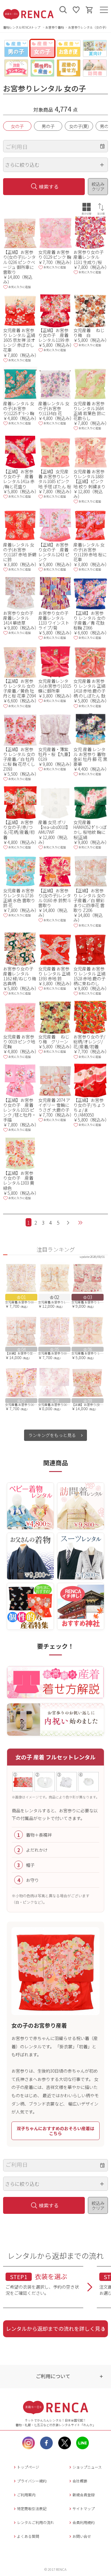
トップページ (28, 2467)
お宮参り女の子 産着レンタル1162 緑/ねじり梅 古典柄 (20, 976)
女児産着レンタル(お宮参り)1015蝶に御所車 (55, 686)
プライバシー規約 (32, 2481)
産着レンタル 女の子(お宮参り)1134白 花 (54, 408)
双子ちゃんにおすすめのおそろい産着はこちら (55, 2131)
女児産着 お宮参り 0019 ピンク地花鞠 (19, 1042)
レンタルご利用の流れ (35, 2522)
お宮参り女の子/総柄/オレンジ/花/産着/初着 (89, 1042)
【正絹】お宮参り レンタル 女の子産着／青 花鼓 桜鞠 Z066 (89, 620)
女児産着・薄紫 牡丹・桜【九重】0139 (54, 754)
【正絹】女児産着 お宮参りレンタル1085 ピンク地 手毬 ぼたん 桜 (55, 479)
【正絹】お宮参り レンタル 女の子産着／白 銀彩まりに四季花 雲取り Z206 (89, 900)
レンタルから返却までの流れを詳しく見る (56, 2328)
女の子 (17, 126)
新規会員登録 (84, 2495)
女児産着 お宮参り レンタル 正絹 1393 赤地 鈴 (54, 974)
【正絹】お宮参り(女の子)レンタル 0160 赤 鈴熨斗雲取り (55, 898)
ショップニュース (87, 2467)
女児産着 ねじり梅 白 (89, 333)
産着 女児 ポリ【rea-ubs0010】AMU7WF (54, 827)
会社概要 (80, 2481)
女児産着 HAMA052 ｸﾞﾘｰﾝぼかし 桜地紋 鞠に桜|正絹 (90, 830)
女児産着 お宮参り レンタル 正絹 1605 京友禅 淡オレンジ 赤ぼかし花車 (19, 340)
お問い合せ (82, 2536)
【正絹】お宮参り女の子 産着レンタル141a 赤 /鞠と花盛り (19, 479)
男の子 (48, 126)
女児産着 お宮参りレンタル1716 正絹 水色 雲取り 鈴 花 (19, 898)
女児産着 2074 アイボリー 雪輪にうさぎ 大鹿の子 (54, 1105)
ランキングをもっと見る (53, 1435)
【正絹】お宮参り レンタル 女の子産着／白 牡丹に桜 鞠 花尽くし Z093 (19, 759)
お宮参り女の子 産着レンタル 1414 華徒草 (20, 618)
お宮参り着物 (55, 27)
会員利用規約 (84, 2522)
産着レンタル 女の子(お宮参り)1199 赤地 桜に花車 (90, 552)
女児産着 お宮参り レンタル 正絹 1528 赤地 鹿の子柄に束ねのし (89, 976)
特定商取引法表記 (32, 2508)
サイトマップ (84, 2508)
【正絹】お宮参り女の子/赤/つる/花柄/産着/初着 (19, 830)
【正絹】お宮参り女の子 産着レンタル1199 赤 (54, 335)
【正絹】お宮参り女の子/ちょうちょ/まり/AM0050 (89, 1107)
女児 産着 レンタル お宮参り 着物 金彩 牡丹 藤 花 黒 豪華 (90, 757)
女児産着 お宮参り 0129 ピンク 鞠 (55, 254)
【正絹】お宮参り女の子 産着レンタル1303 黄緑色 (19, 1180)
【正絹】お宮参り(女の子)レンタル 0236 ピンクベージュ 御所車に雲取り (19, 262)
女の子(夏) (79, 126)
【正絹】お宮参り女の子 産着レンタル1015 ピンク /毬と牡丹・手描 (20, 1110)
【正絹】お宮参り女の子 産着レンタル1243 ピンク (54, 552)
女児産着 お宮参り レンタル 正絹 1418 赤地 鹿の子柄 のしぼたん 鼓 (89, 688)
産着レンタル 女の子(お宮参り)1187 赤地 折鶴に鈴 (20, 552)
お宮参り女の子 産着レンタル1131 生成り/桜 (91, 257)
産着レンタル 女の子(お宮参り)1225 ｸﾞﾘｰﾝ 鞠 (19, 408)
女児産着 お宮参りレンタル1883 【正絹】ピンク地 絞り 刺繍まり (89, 479)
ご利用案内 (26, 2495)
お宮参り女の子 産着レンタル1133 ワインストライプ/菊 (55, 620)
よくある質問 (28, 2536)
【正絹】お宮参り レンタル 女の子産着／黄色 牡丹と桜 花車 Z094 (19, 688)
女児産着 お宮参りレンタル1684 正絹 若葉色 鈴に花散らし (89, 411)
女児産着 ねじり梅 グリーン (54, 1039)
